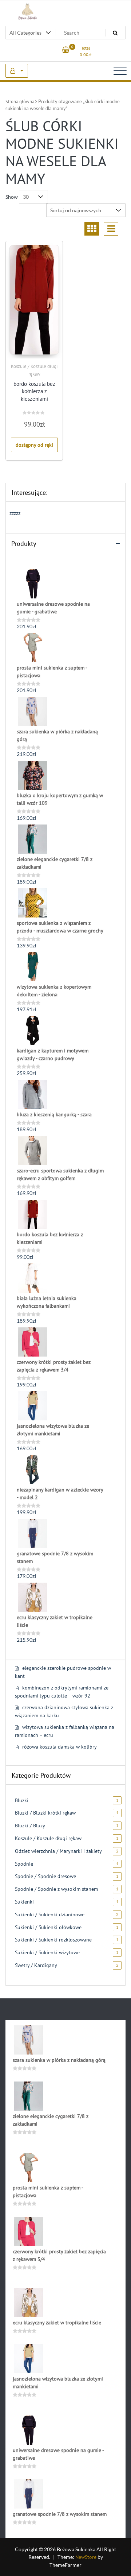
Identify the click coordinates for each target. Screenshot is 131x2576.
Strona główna (20, 102)
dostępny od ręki (34, 445)
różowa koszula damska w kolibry (59, 1747)
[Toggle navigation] (120, 71)
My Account (17, 71)
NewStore (86, 2557)
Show (12, 197)
